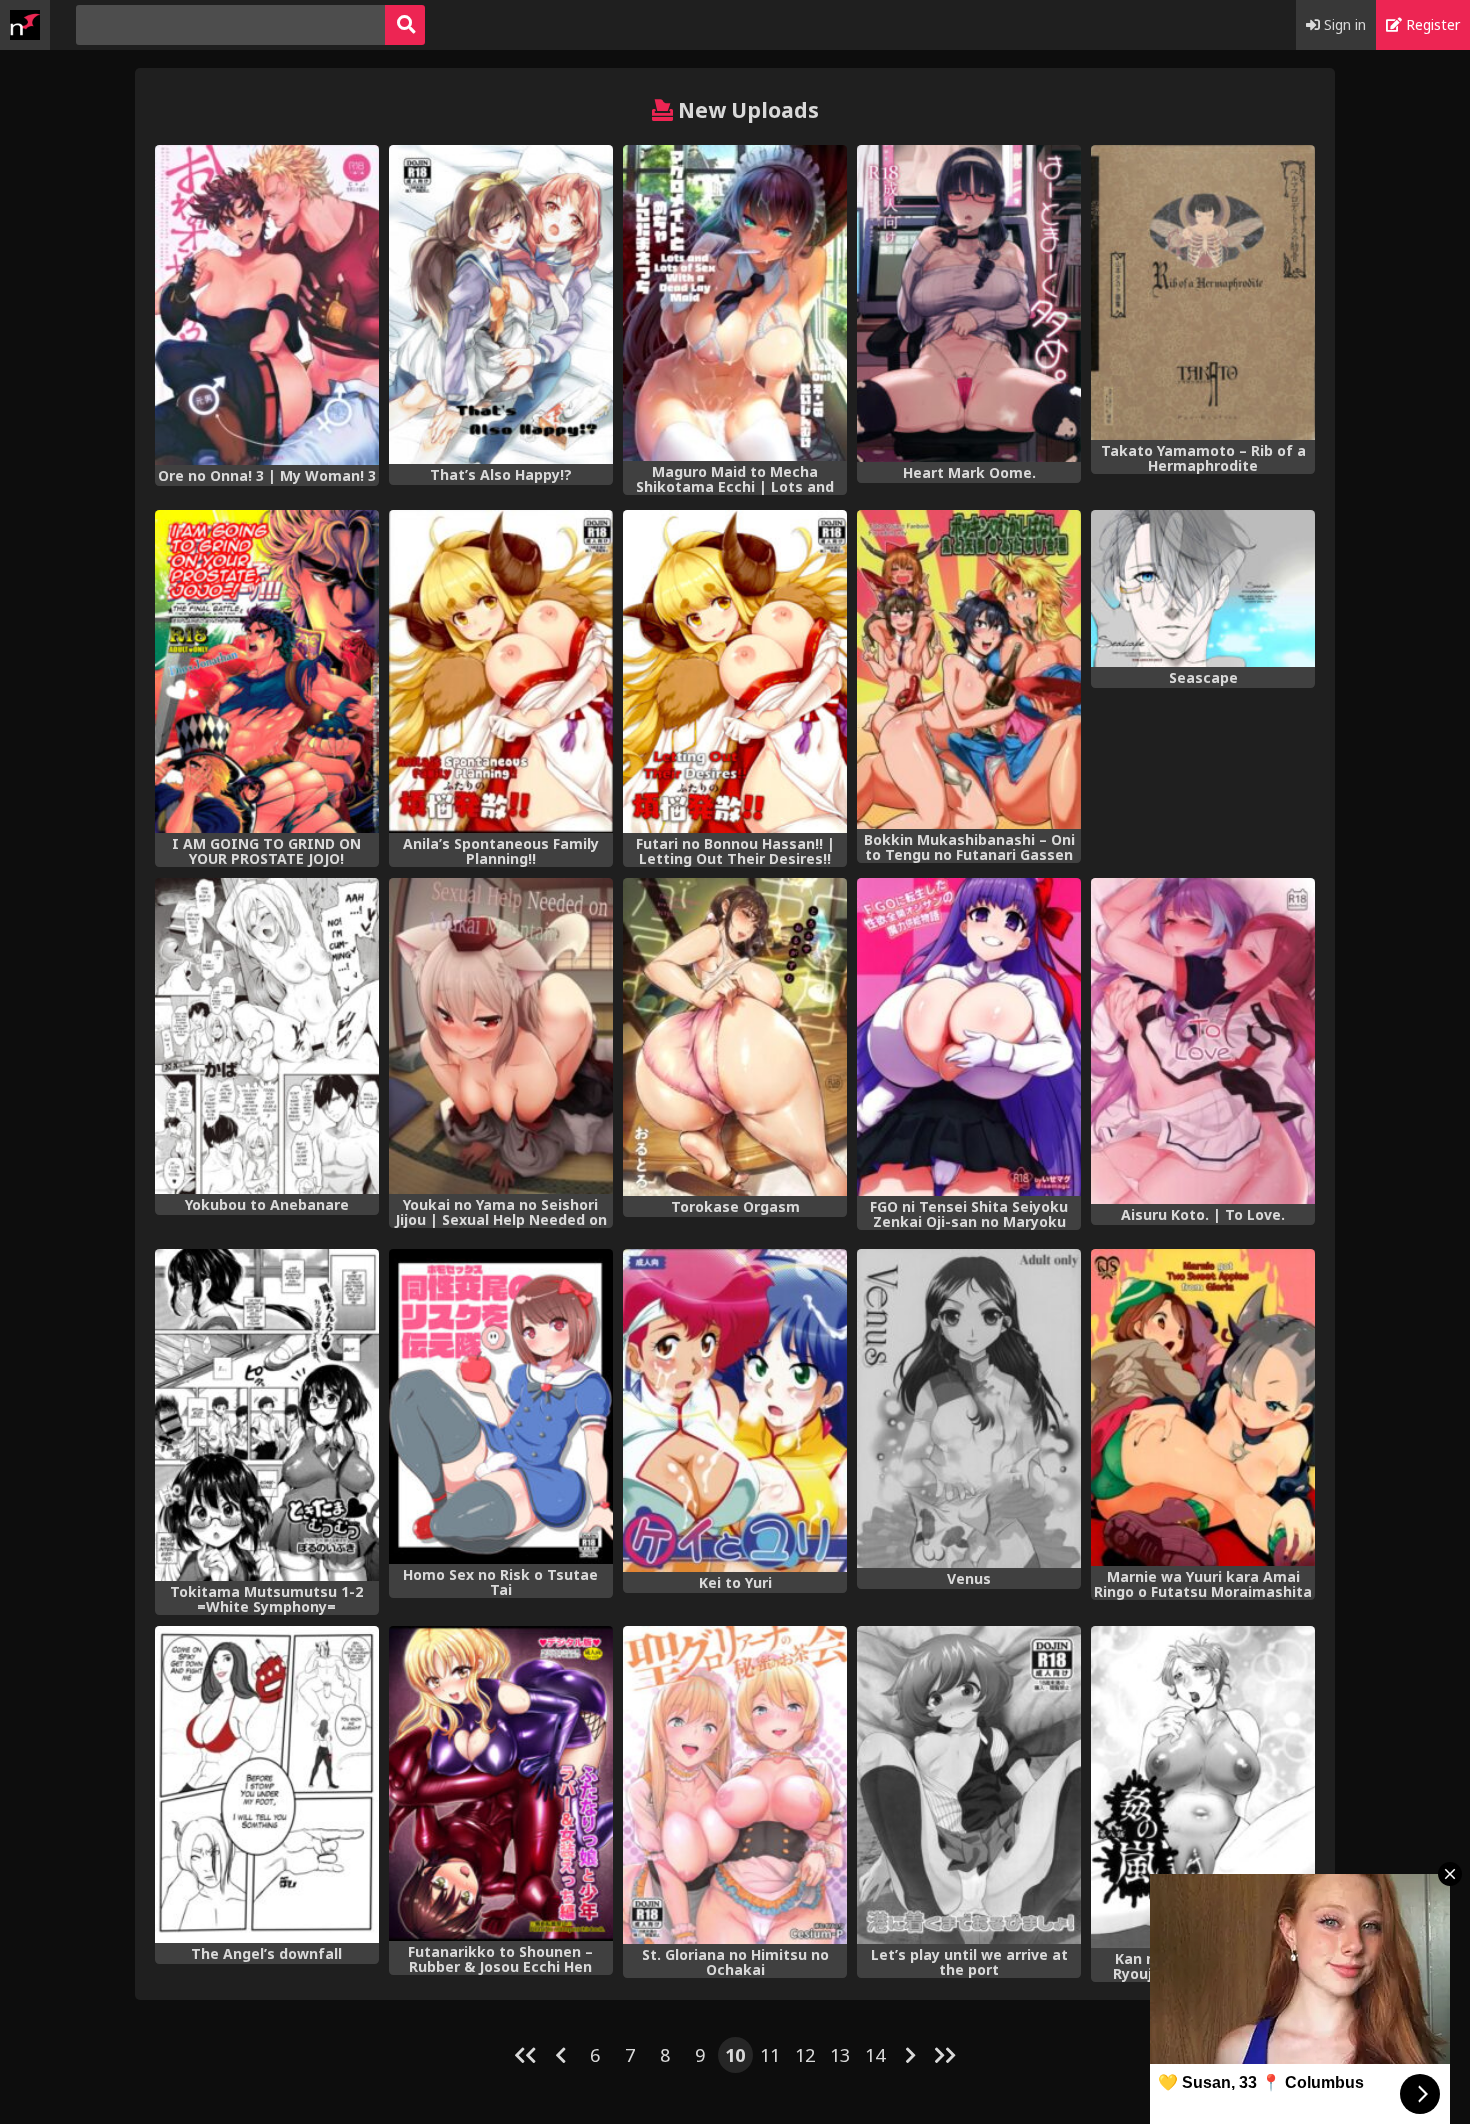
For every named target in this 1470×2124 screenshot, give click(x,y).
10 (735, 2055)
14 (875, 2055)
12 (805, 2055)
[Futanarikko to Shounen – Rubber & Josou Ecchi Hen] (501, 1784)
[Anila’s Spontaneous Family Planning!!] (501, 671)
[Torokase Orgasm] (735, 1037)
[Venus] (969, 1408)
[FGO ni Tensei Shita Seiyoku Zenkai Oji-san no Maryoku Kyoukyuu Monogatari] (969, 1037)
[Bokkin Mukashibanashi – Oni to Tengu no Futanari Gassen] (969, 669)
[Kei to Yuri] (735, 1410)
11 (770, 2055)
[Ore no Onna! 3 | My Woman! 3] (267, 304)
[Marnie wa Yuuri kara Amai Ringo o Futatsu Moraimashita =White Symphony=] (1203, 1407)
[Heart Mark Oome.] (969, 303)
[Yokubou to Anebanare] (267, 1036)
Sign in (1343, 24)
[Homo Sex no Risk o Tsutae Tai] (501, 1406)
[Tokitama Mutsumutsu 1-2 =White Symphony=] (267, 1415)
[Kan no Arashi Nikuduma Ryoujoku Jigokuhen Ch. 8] (1203, 1787)
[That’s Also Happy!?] (501, 304)
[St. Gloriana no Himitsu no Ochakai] (735, 1785)
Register (1431, 24)
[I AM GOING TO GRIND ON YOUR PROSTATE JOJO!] (267, 671)
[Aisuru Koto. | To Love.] (1203, 1041)
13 (840, 2055)
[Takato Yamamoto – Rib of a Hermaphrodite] (1203, 292)
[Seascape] (1203, 588)
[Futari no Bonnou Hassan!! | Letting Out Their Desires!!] (735, 671)
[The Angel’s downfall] (267, 1784)
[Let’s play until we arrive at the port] (969, 1785)
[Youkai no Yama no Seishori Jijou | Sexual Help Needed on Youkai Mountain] (501, 1036)
